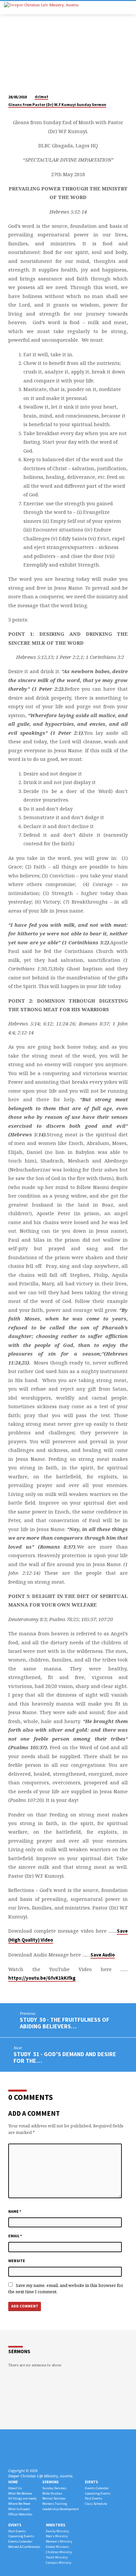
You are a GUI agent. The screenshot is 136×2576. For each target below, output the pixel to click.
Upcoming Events (98, 2493)
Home (13, 2482)
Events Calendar (97, 2488)
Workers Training (55, 2504)
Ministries (56, 2525)
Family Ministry (57, 2531)
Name (15, 2211)
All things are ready (22, 2498)
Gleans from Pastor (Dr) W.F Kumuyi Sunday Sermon (57, 104)
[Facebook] (11, 2455)
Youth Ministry (57, 2557)
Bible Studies (52, 2493)
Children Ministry (59, 2552)
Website (17, 2261)
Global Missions (57, 2547)
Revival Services (54, 2498)
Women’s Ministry (59, 2541)
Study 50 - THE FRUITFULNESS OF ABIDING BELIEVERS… (65, 2023)
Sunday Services (54, 2488)
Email (15, 2236)
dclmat (41, 97)
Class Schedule (96, 2504)
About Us (15, 2488)
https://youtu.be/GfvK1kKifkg (42, 1978)
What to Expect (19, 2509)
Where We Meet (19, 2504)
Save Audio (103, 1955)
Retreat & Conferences (24, 2547)
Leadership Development (61, 2509)
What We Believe (20, 2493)
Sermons (51, 2482)
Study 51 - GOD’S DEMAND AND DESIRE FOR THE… (65, 2057)
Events (91, 2482)
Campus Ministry (59, 2563)
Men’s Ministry (57, 2536)
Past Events (94, 2498)
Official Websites (20, 2514)
